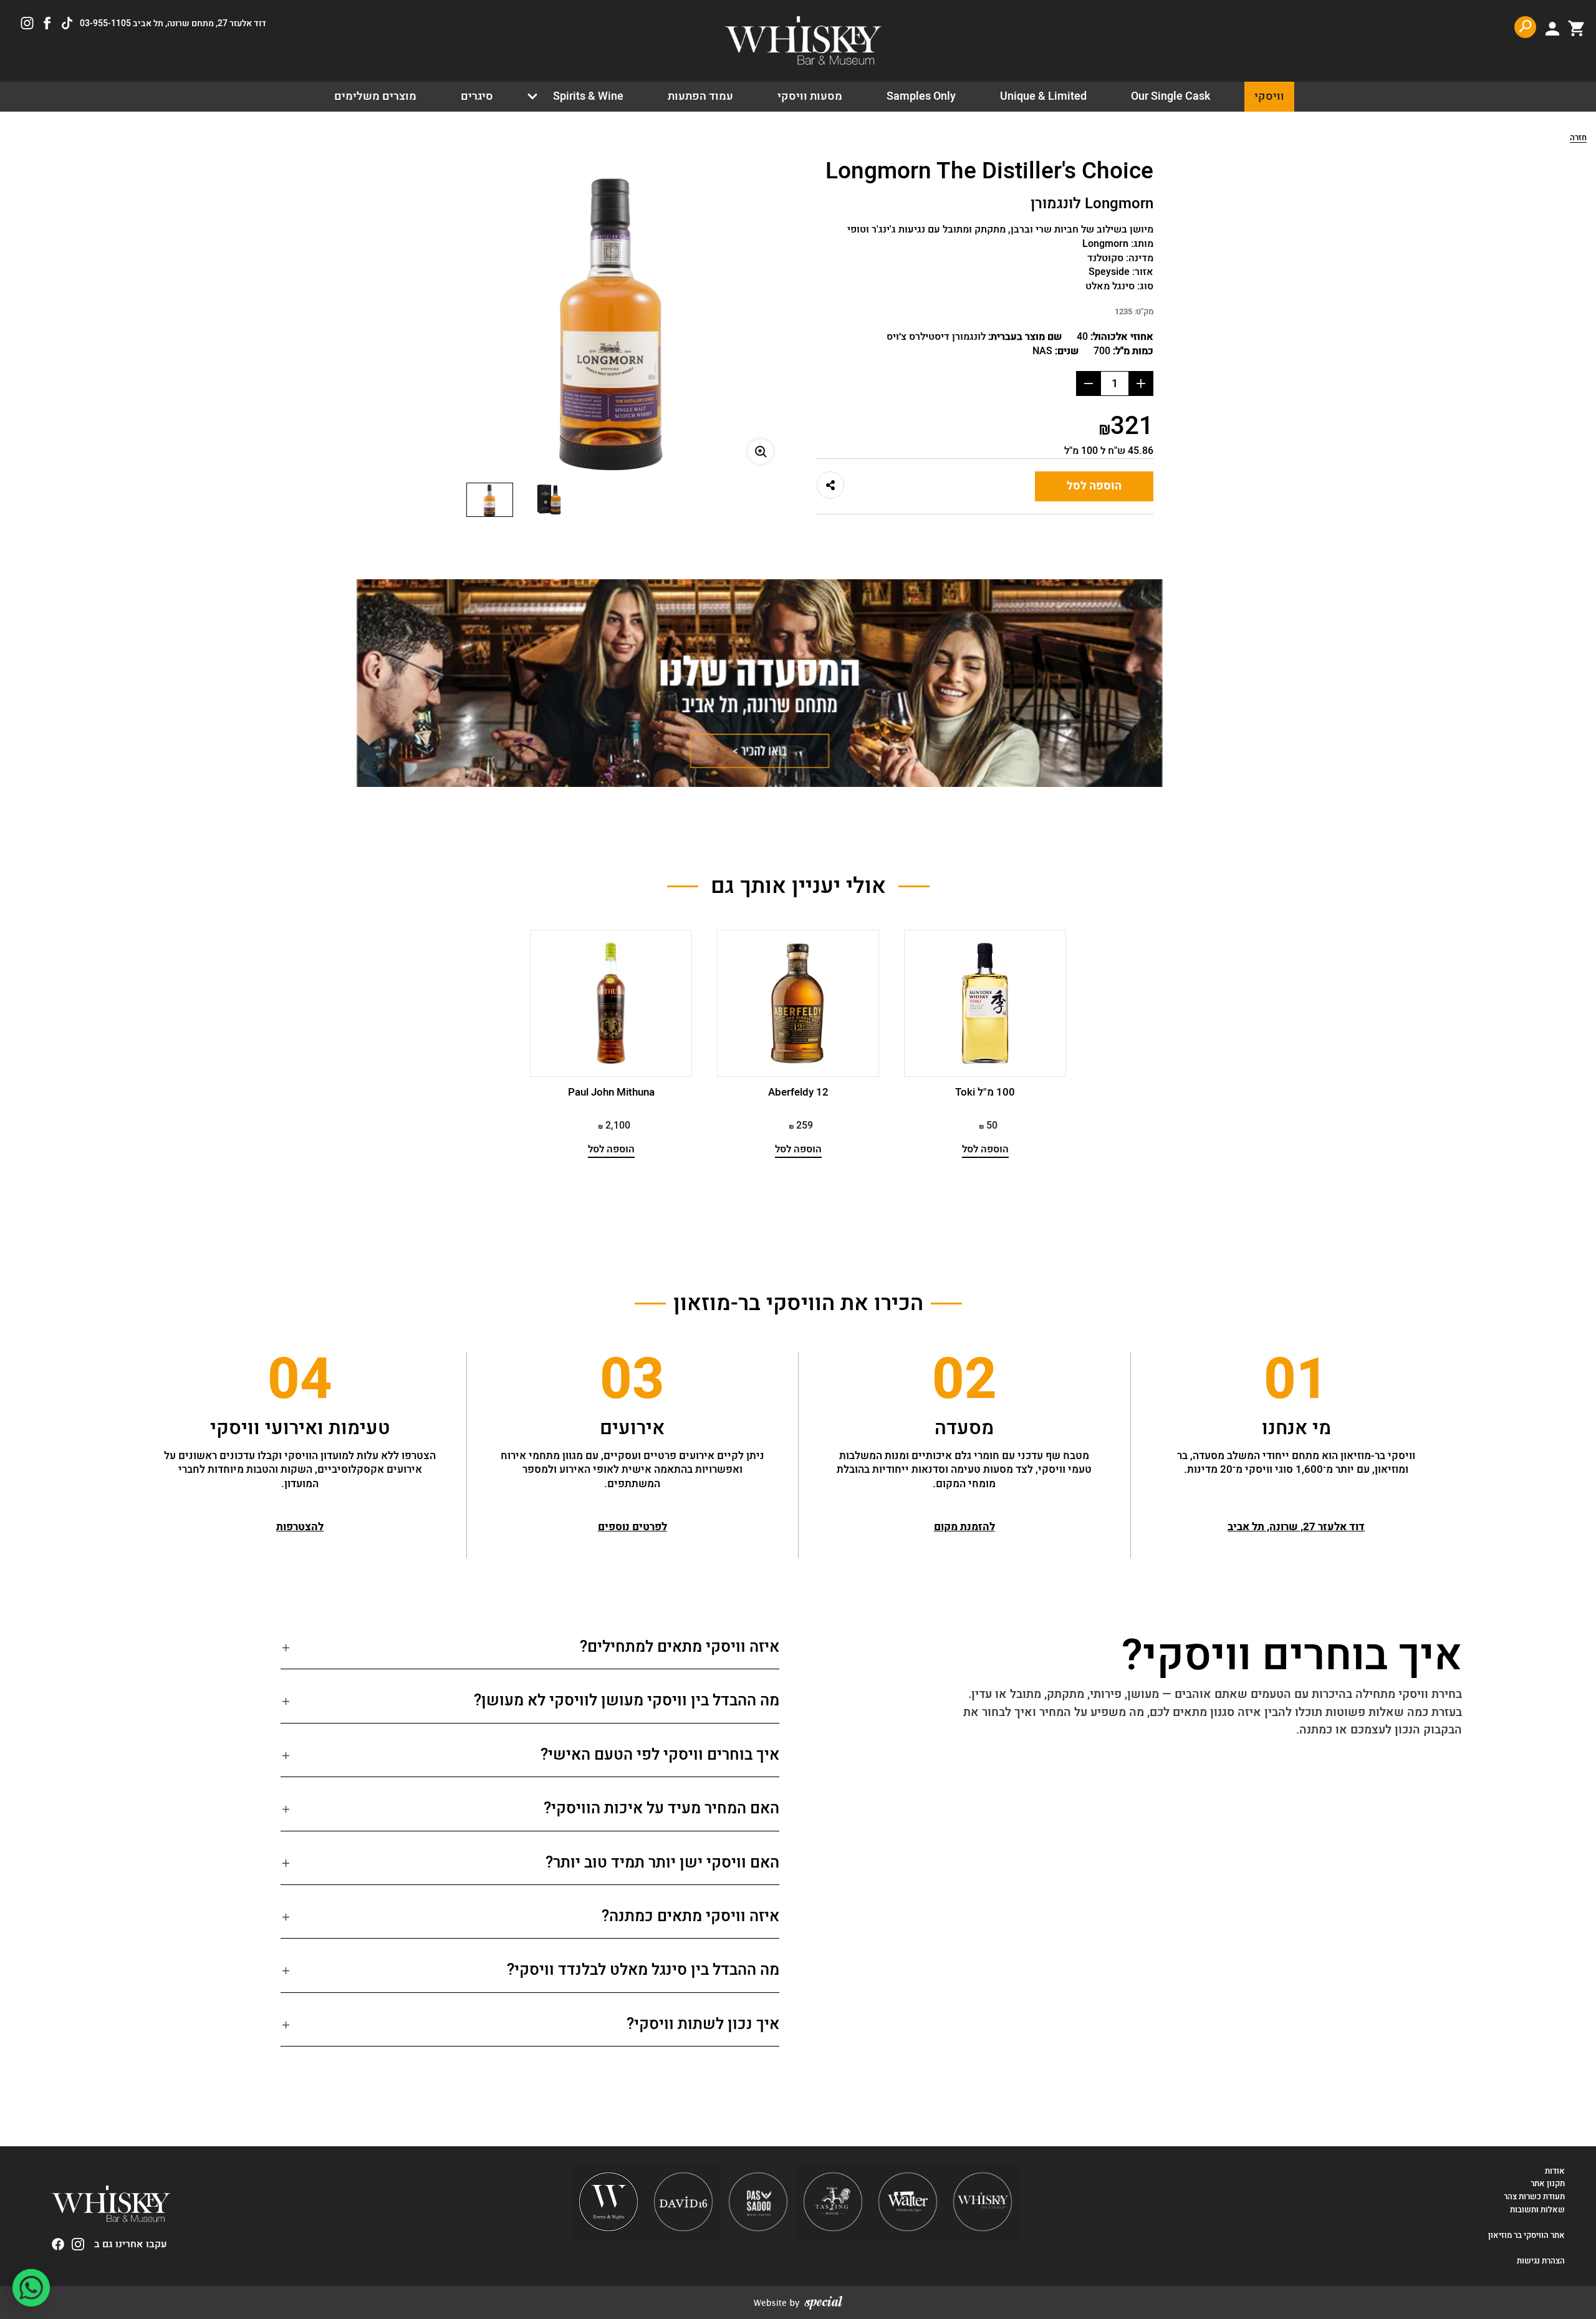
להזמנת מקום (964, 1527)
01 (1296, 1381)
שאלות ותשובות (1537, 2210)
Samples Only (921, 96)
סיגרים (477, 96)
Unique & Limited (1043, 96)
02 (964, 1381)
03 (632, 1381)
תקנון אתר (1548, 2184)
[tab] (530, 1652)
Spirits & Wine (588, 96)
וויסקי (1269, 96)
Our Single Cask (1171, 96)
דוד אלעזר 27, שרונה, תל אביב (1296, 1527)
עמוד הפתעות (700, 96)
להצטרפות (300, 1527)
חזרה (1578, 138)
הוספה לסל (1094, 486)
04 (300, 1381)
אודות (1555, 2171)
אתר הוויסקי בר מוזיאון (1526, 2235)
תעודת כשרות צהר (1534, 2197)
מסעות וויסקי (810, 96)
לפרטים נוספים (632, 1527)
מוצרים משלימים (375, 96)
